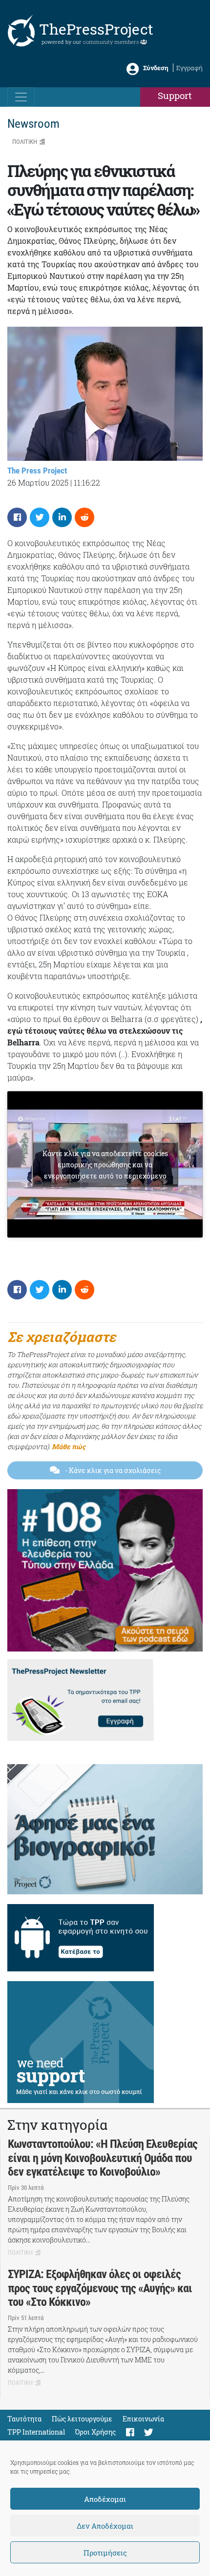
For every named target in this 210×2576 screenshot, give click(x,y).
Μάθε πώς (69, 1446)
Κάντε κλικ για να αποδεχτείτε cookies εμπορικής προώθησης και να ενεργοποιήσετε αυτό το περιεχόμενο (105, 1165)
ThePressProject (96, 29)
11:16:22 (87, 482)
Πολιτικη (25, 142)
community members (112, 42)
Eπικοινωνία (143, 2419)
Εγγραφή (189, 68)
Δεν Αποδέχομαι (105, 2526)
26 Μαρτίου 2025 (38, 482)
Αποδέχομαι (105, 2499)
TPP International (36, 2432)
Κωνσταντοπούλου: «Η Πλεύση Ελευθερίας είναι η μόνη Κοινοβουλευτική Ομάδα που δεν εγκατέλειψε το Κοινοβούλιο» (103, 2158)
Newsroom (33, 124)
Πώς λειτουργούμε (82, 2419)
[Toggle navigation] (21, 97)
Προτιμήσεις (105, 2553)
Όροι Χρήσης (95, 2432)
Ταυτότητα (24, 2419)
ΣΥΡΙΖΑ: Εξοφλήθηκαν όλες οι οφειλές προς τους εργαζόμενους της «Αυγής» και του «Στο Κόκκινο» (100, 2288)
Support (175, 95)
